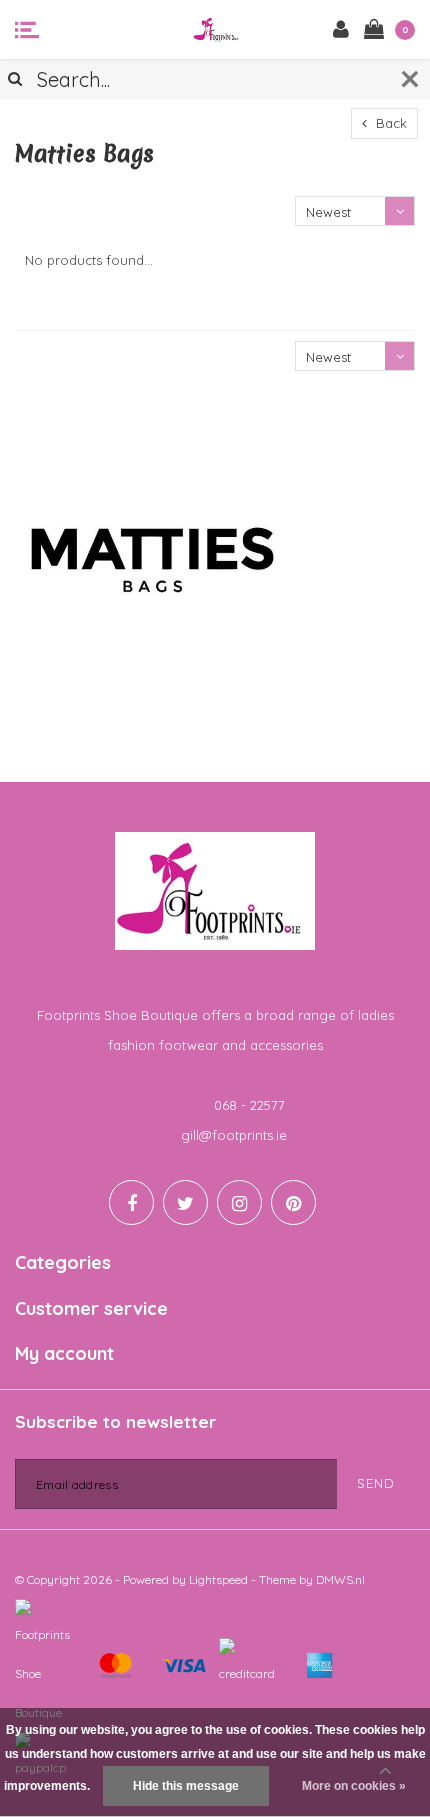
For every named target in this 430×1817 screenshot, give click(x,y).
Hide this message (186, 1786)
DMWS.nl (340, 1579)
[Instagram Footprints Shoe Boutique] (239, 1202)
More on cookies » (354, 1786)
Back (389, 123)
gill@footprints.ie (234, 1135)
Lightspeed (218, 1579)
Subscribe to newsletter (115, 1421)
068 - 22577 (249, 1105)
